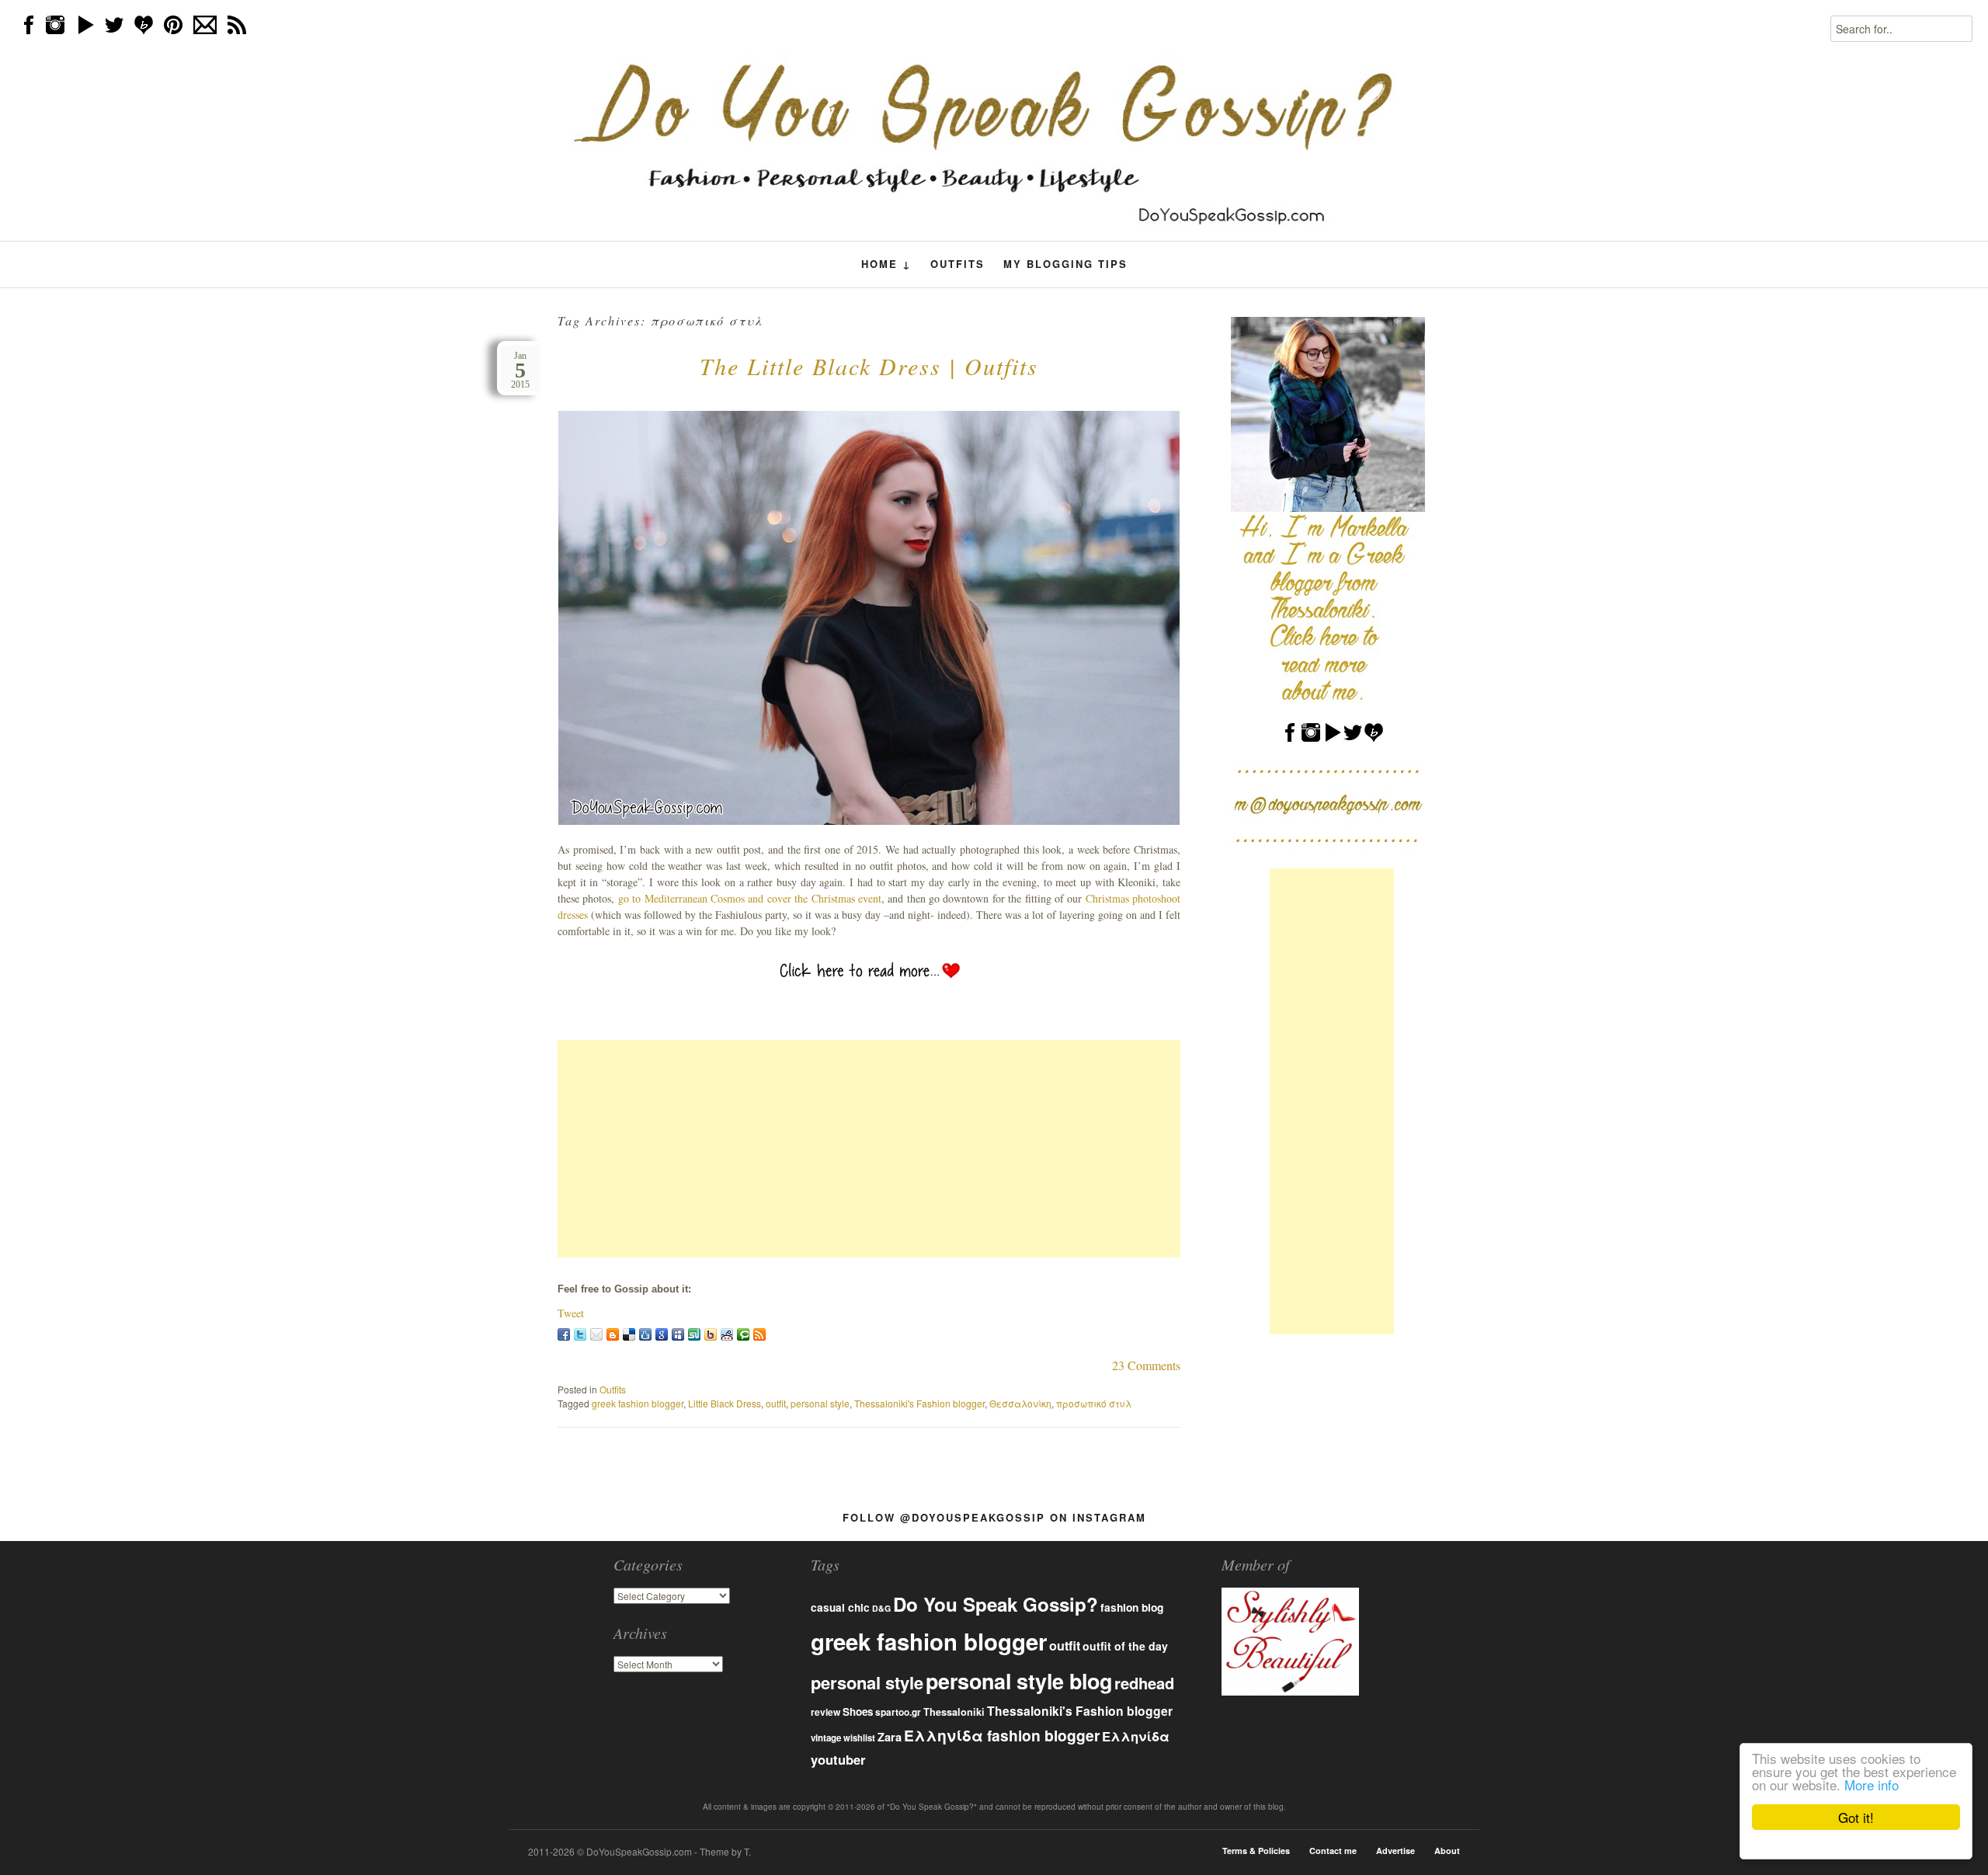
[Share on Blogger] (613, 1334)
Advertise (1395, 1851)
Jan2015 (520, 370)
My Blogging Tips (1065, 264)
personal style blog (1019, 1681)
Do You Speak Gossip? (996, 1604)
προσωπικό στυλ (1094, 1403)
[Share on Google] (662, 1334)
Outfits (958, 264)
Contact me (1333, 1851)
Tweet (571, 1313)
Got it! (1856, 1817)
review (825, 1712)
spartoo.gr (898, 1712)
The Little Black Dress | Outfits (869, 366)
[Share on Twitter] (580, 1334)
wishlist (859, 1738)
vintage (826, 1738)
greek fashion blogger (638, 1403)
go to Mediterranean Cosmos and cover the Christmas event (750, 898)
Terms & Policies (1256, 1851)
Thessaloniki (954, 1712)
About (1447, 1851)
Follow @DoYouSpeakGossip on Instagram (994, 1517)
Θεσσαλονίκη (1020, 1403)
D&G (881, 1608)
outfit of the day (1125, 1646)
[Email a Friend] (596, 1334)
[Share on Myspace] (678, 1334)
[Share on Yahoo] (711, 1334)
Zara (890, 1737)
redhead (1144, 1683)
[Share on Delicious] (629, 1334)
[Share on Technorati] (743, 1334)
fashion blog (1132, 1607)
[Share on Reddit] (727, 1334)
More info (1872, 1785)
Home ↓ (886, 264)
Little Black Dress (725, 1403)
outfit (776, 1403)
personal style (820, 1403)
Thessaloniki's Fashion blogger (919, 1403)
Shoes (858, 1712)
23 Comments (1146, 1365)
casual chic (840, 1607)
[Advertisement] (869, 1149)
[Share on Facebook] (564, 1334)
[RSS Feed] (759, 1334)
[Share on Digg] (645, 1334)
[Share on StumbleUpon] (694, 1334)
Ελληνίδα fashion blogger (1002, 1735)
